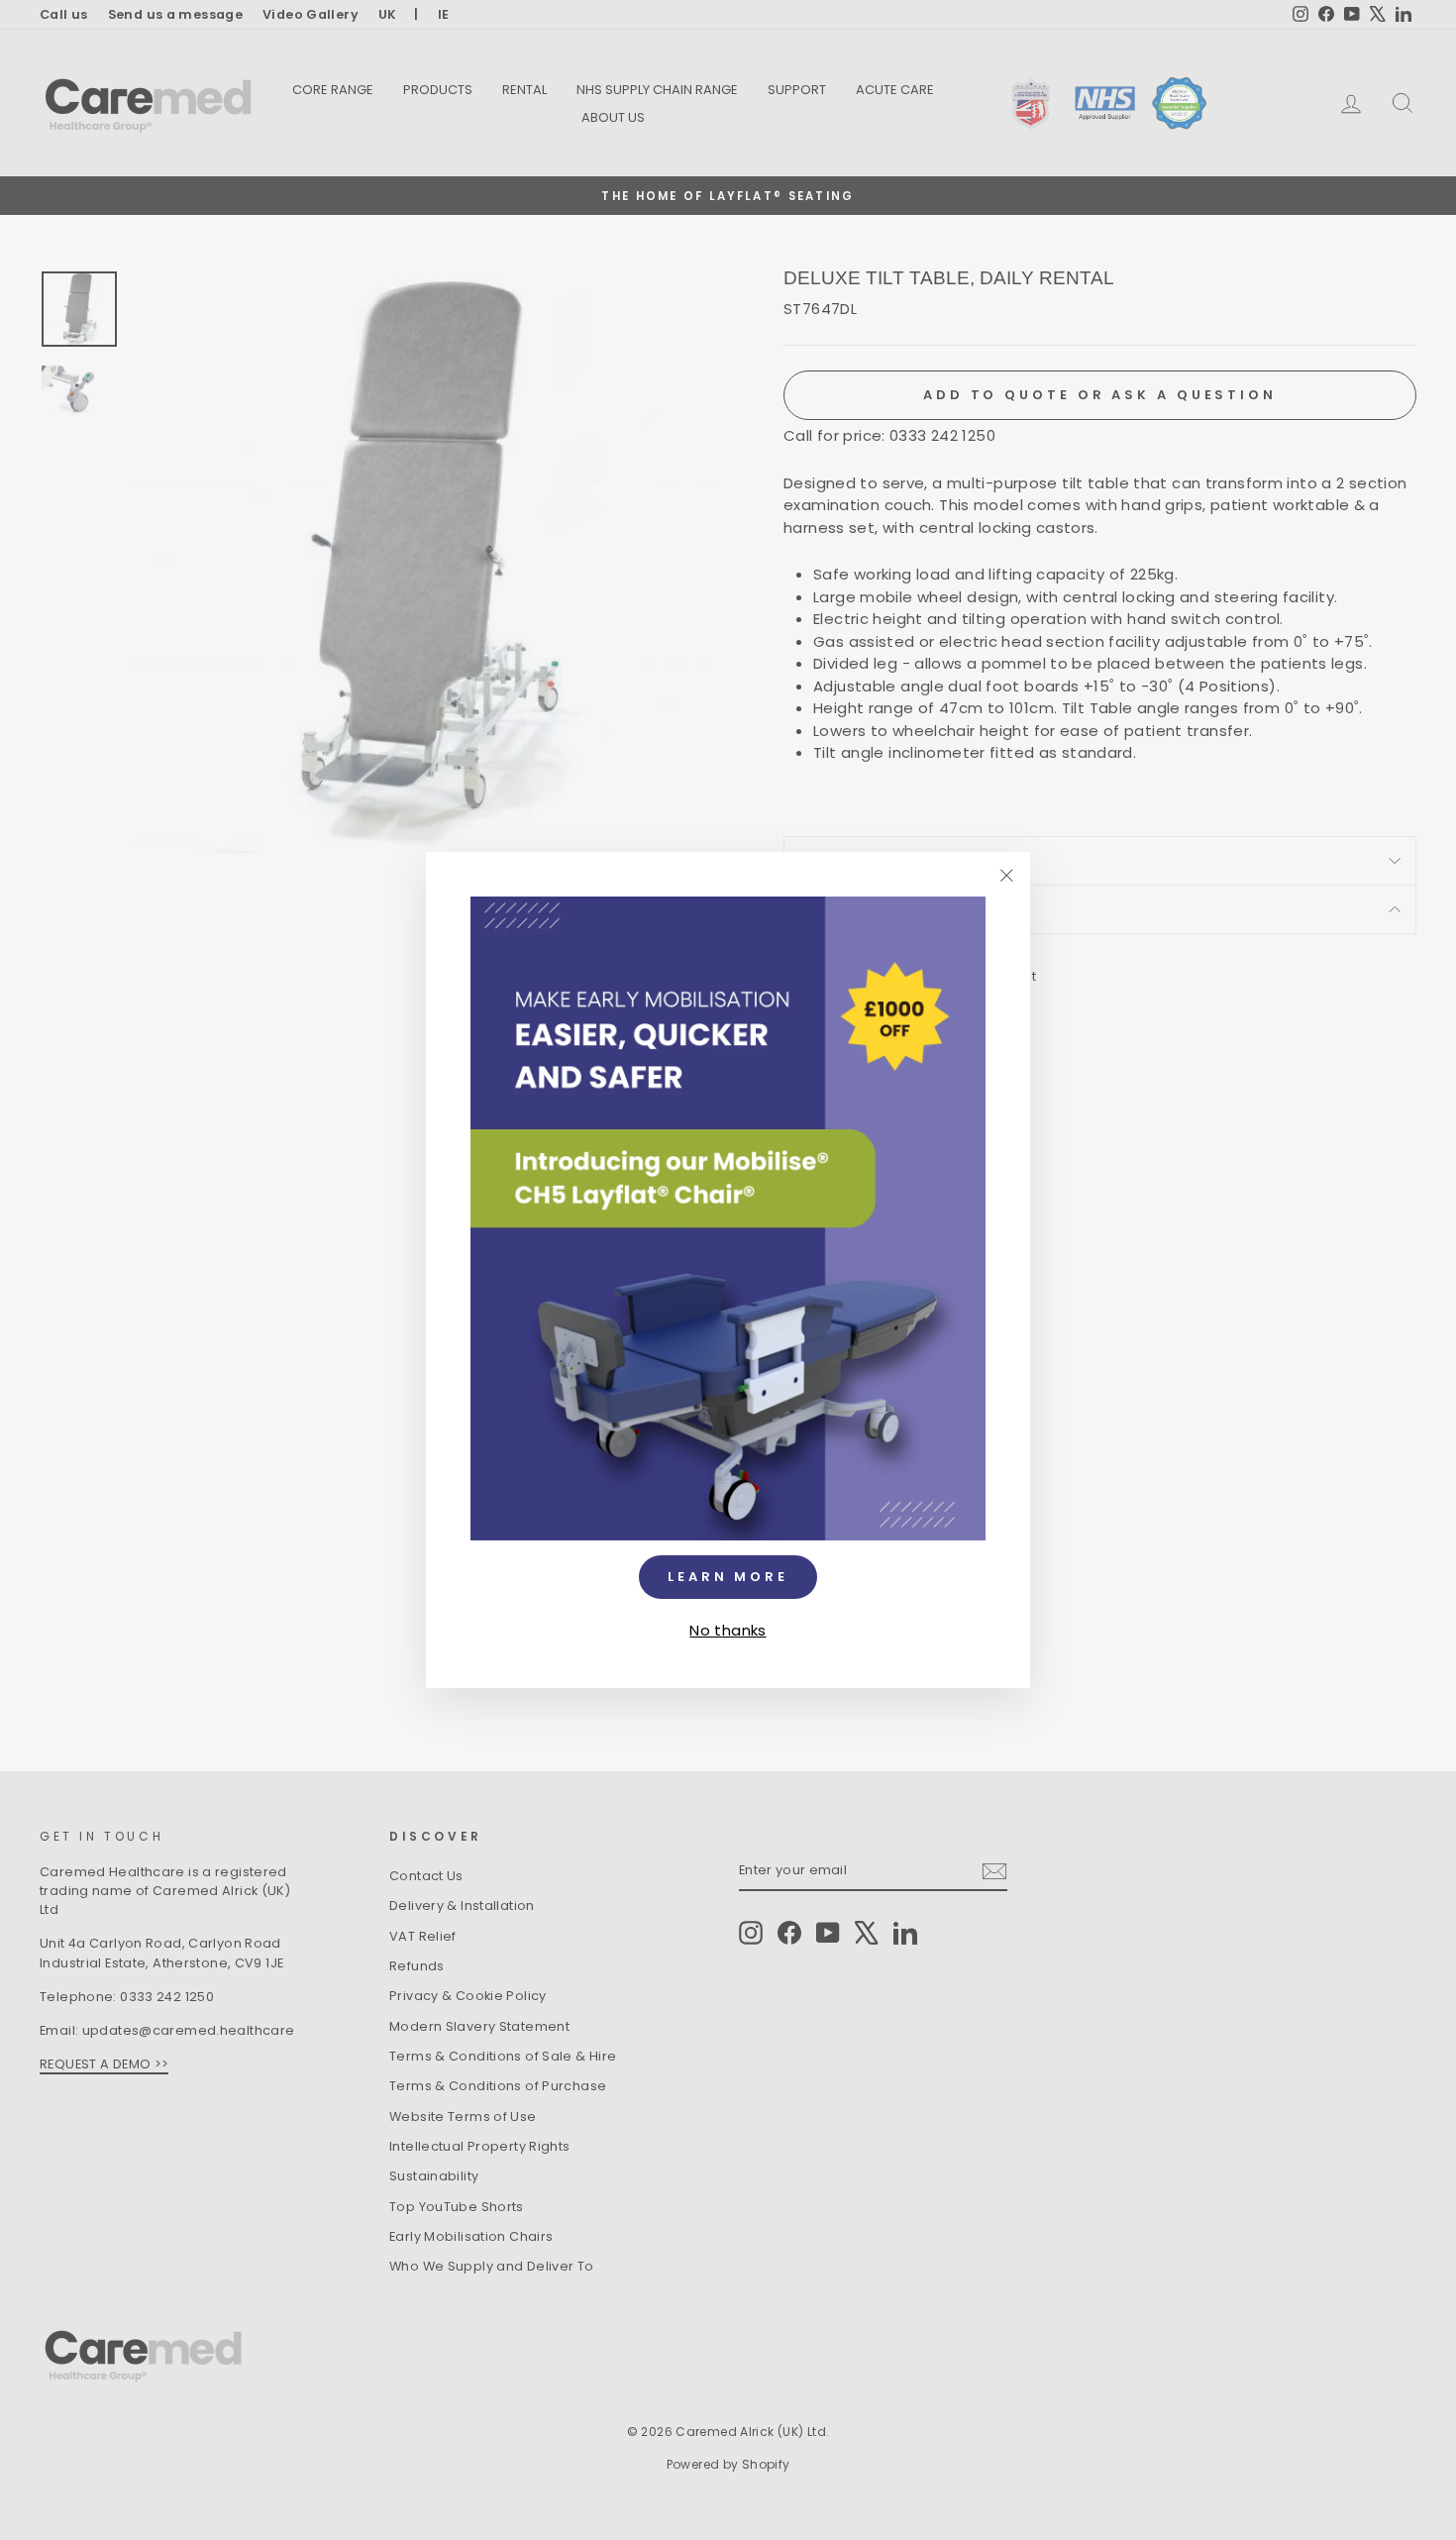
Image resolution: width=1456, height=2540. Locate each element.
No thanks (728, 1630)
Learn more (728, 1577)
